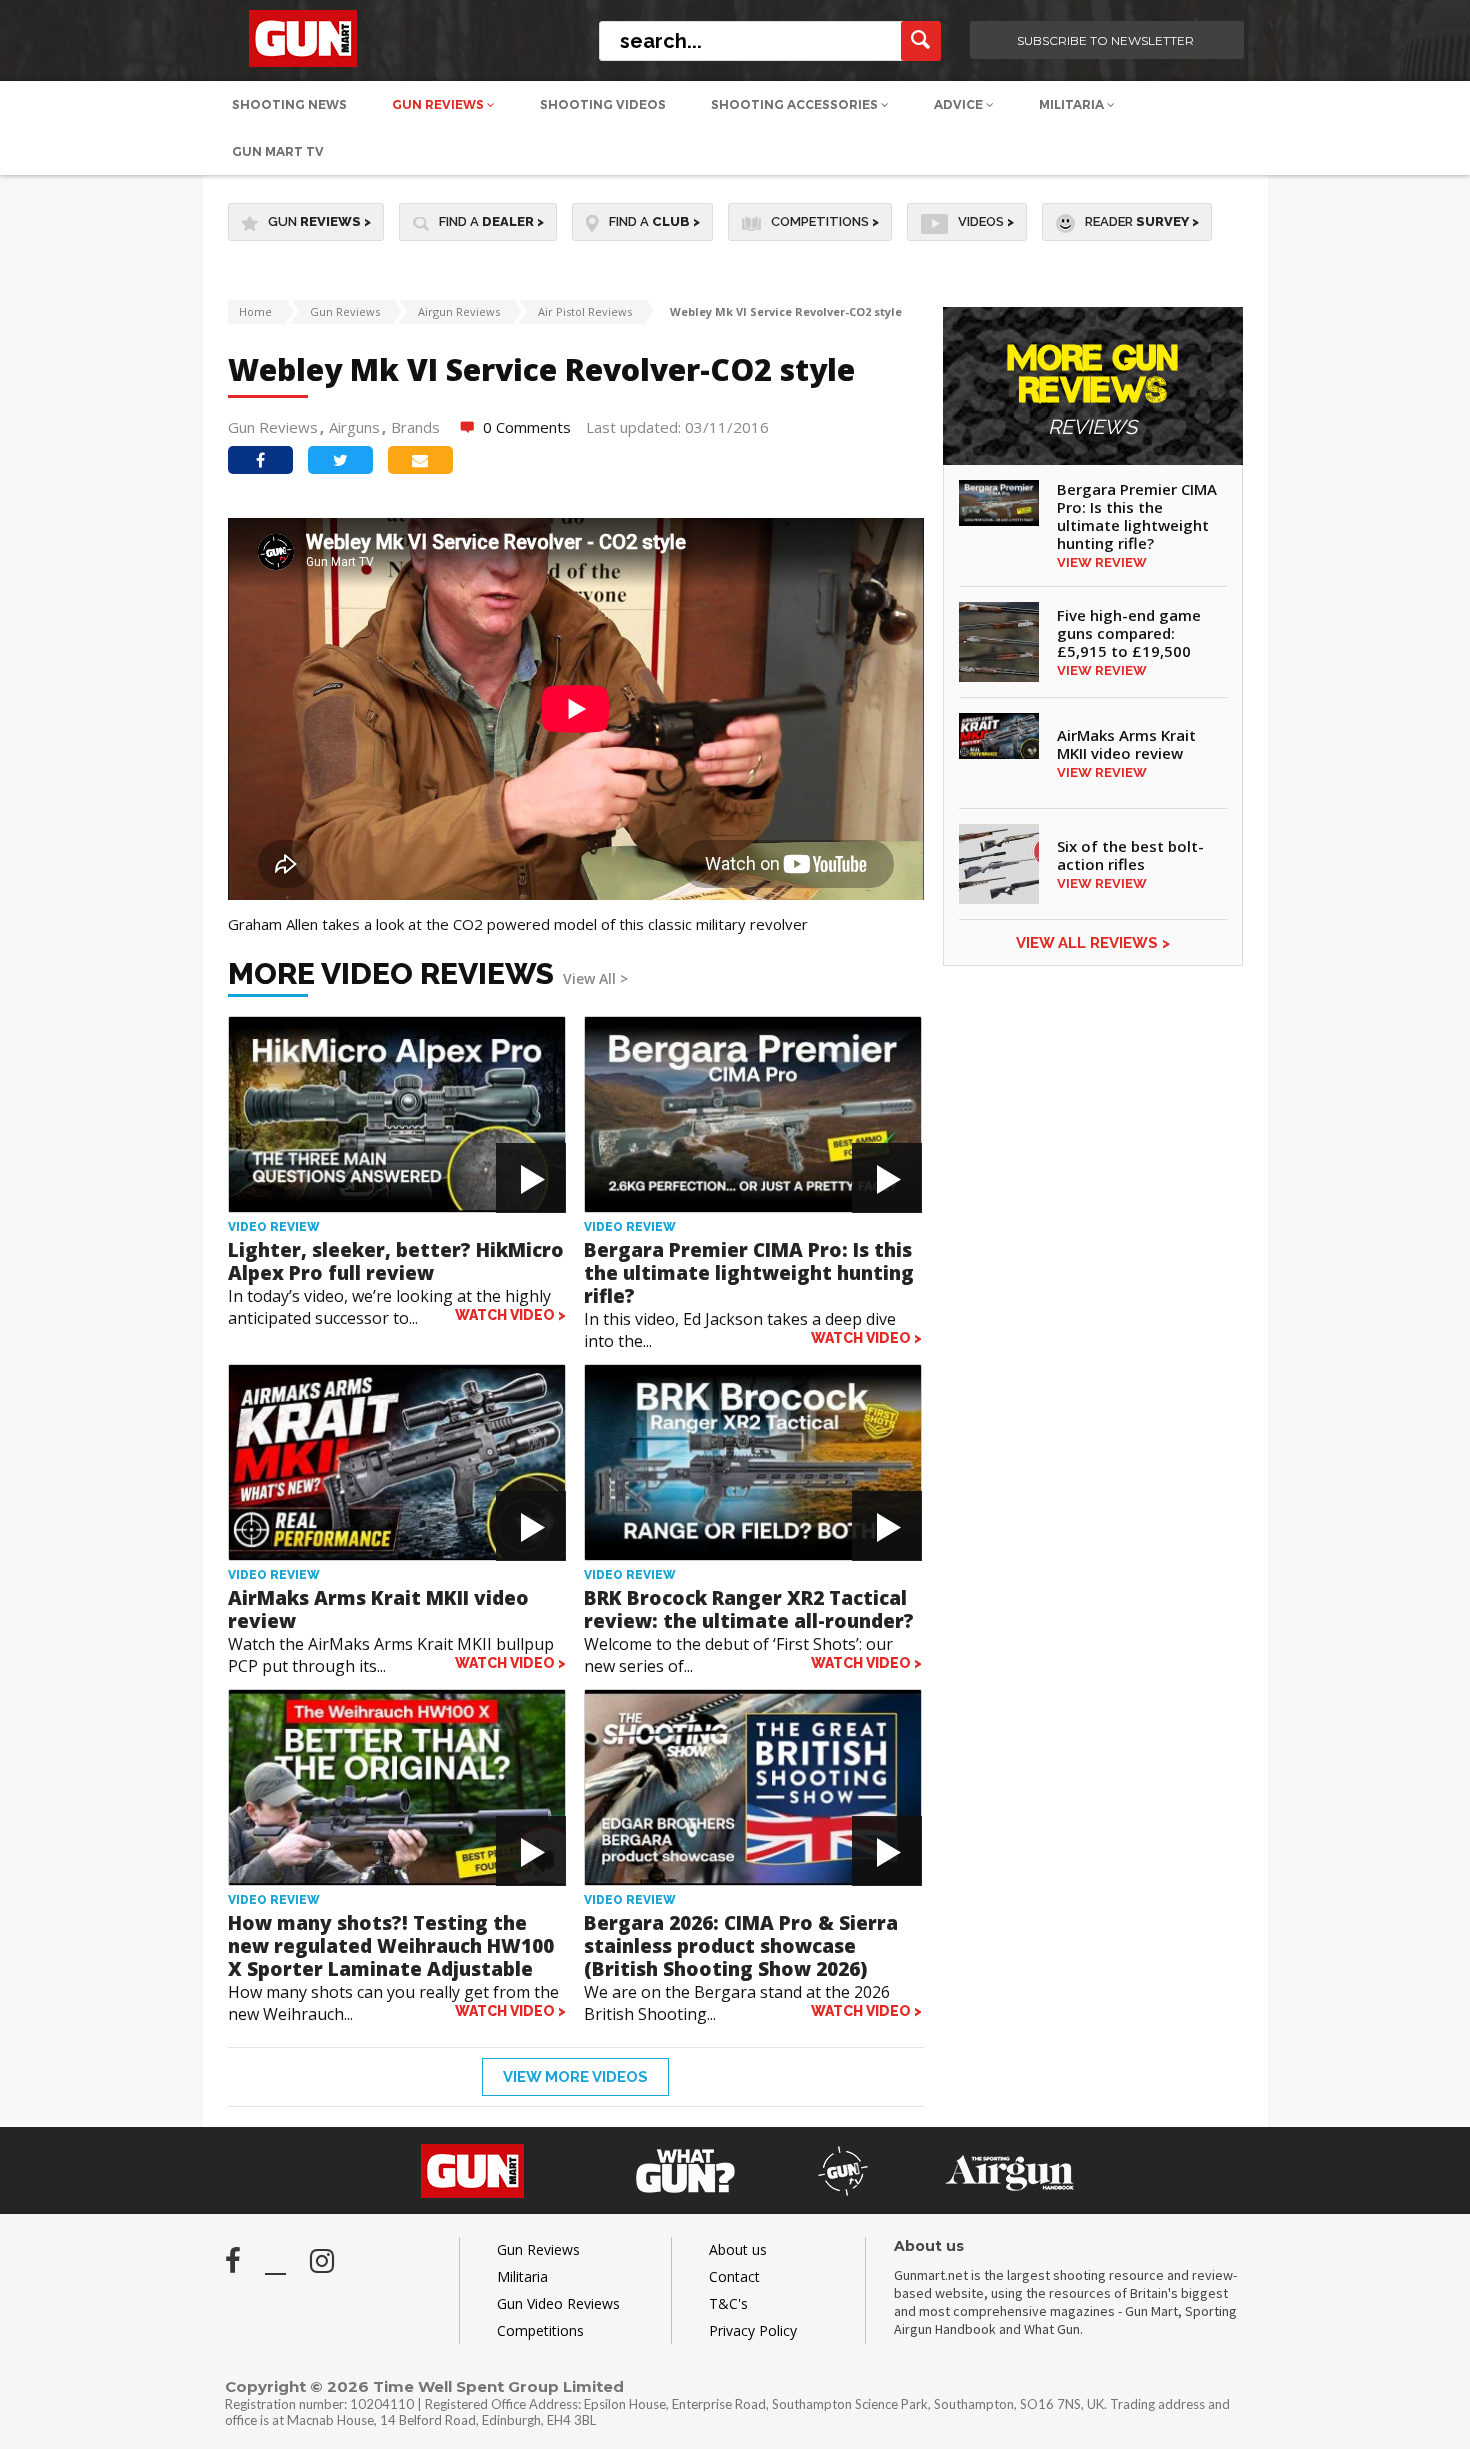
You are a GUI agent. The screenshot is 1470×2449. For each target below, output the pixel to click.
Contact (734, 2276)
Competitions (825, 221)
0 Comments (527, 427)
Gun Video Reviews (558, 2303)
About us (738, 2249)
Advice (960, 104)
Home (255, 311)
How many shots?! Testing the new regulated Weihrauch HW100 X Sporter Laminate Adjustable (391, 1946)
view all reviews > (1093, 943)
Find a (491, 221)
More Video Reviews (428, 973)
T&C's (728, 2303)
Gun (319, 221)
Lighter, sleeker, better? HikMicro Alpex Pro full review (396, 1261)
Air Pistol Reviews (585, 311)
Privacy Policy (753, 2330)
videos (986, 221)
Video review (274, 1227)
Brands (415, 427)
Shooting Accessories (796, 104)
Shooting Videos (603, 104)
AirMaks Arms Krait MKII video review (378, 1609)
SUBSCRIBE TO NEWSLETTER (1105, 40)
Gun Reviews (439, 104)
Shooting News (289, 104)
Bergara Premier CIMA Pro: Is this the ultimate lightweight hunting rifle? (749, 1273)
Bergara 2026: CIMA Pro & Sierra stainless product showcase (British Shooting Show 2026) (741, 1946)
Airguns (354, 427)
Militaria (1073, 104)
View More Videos (575, 2077)
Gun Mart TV (278, 151)
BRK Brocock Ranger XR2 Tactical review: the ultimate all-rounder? (749, 1609)
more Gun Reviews (1092, 390)
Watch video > (510, 1315)
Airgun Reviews (459, 311)
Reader (1142, 221)
